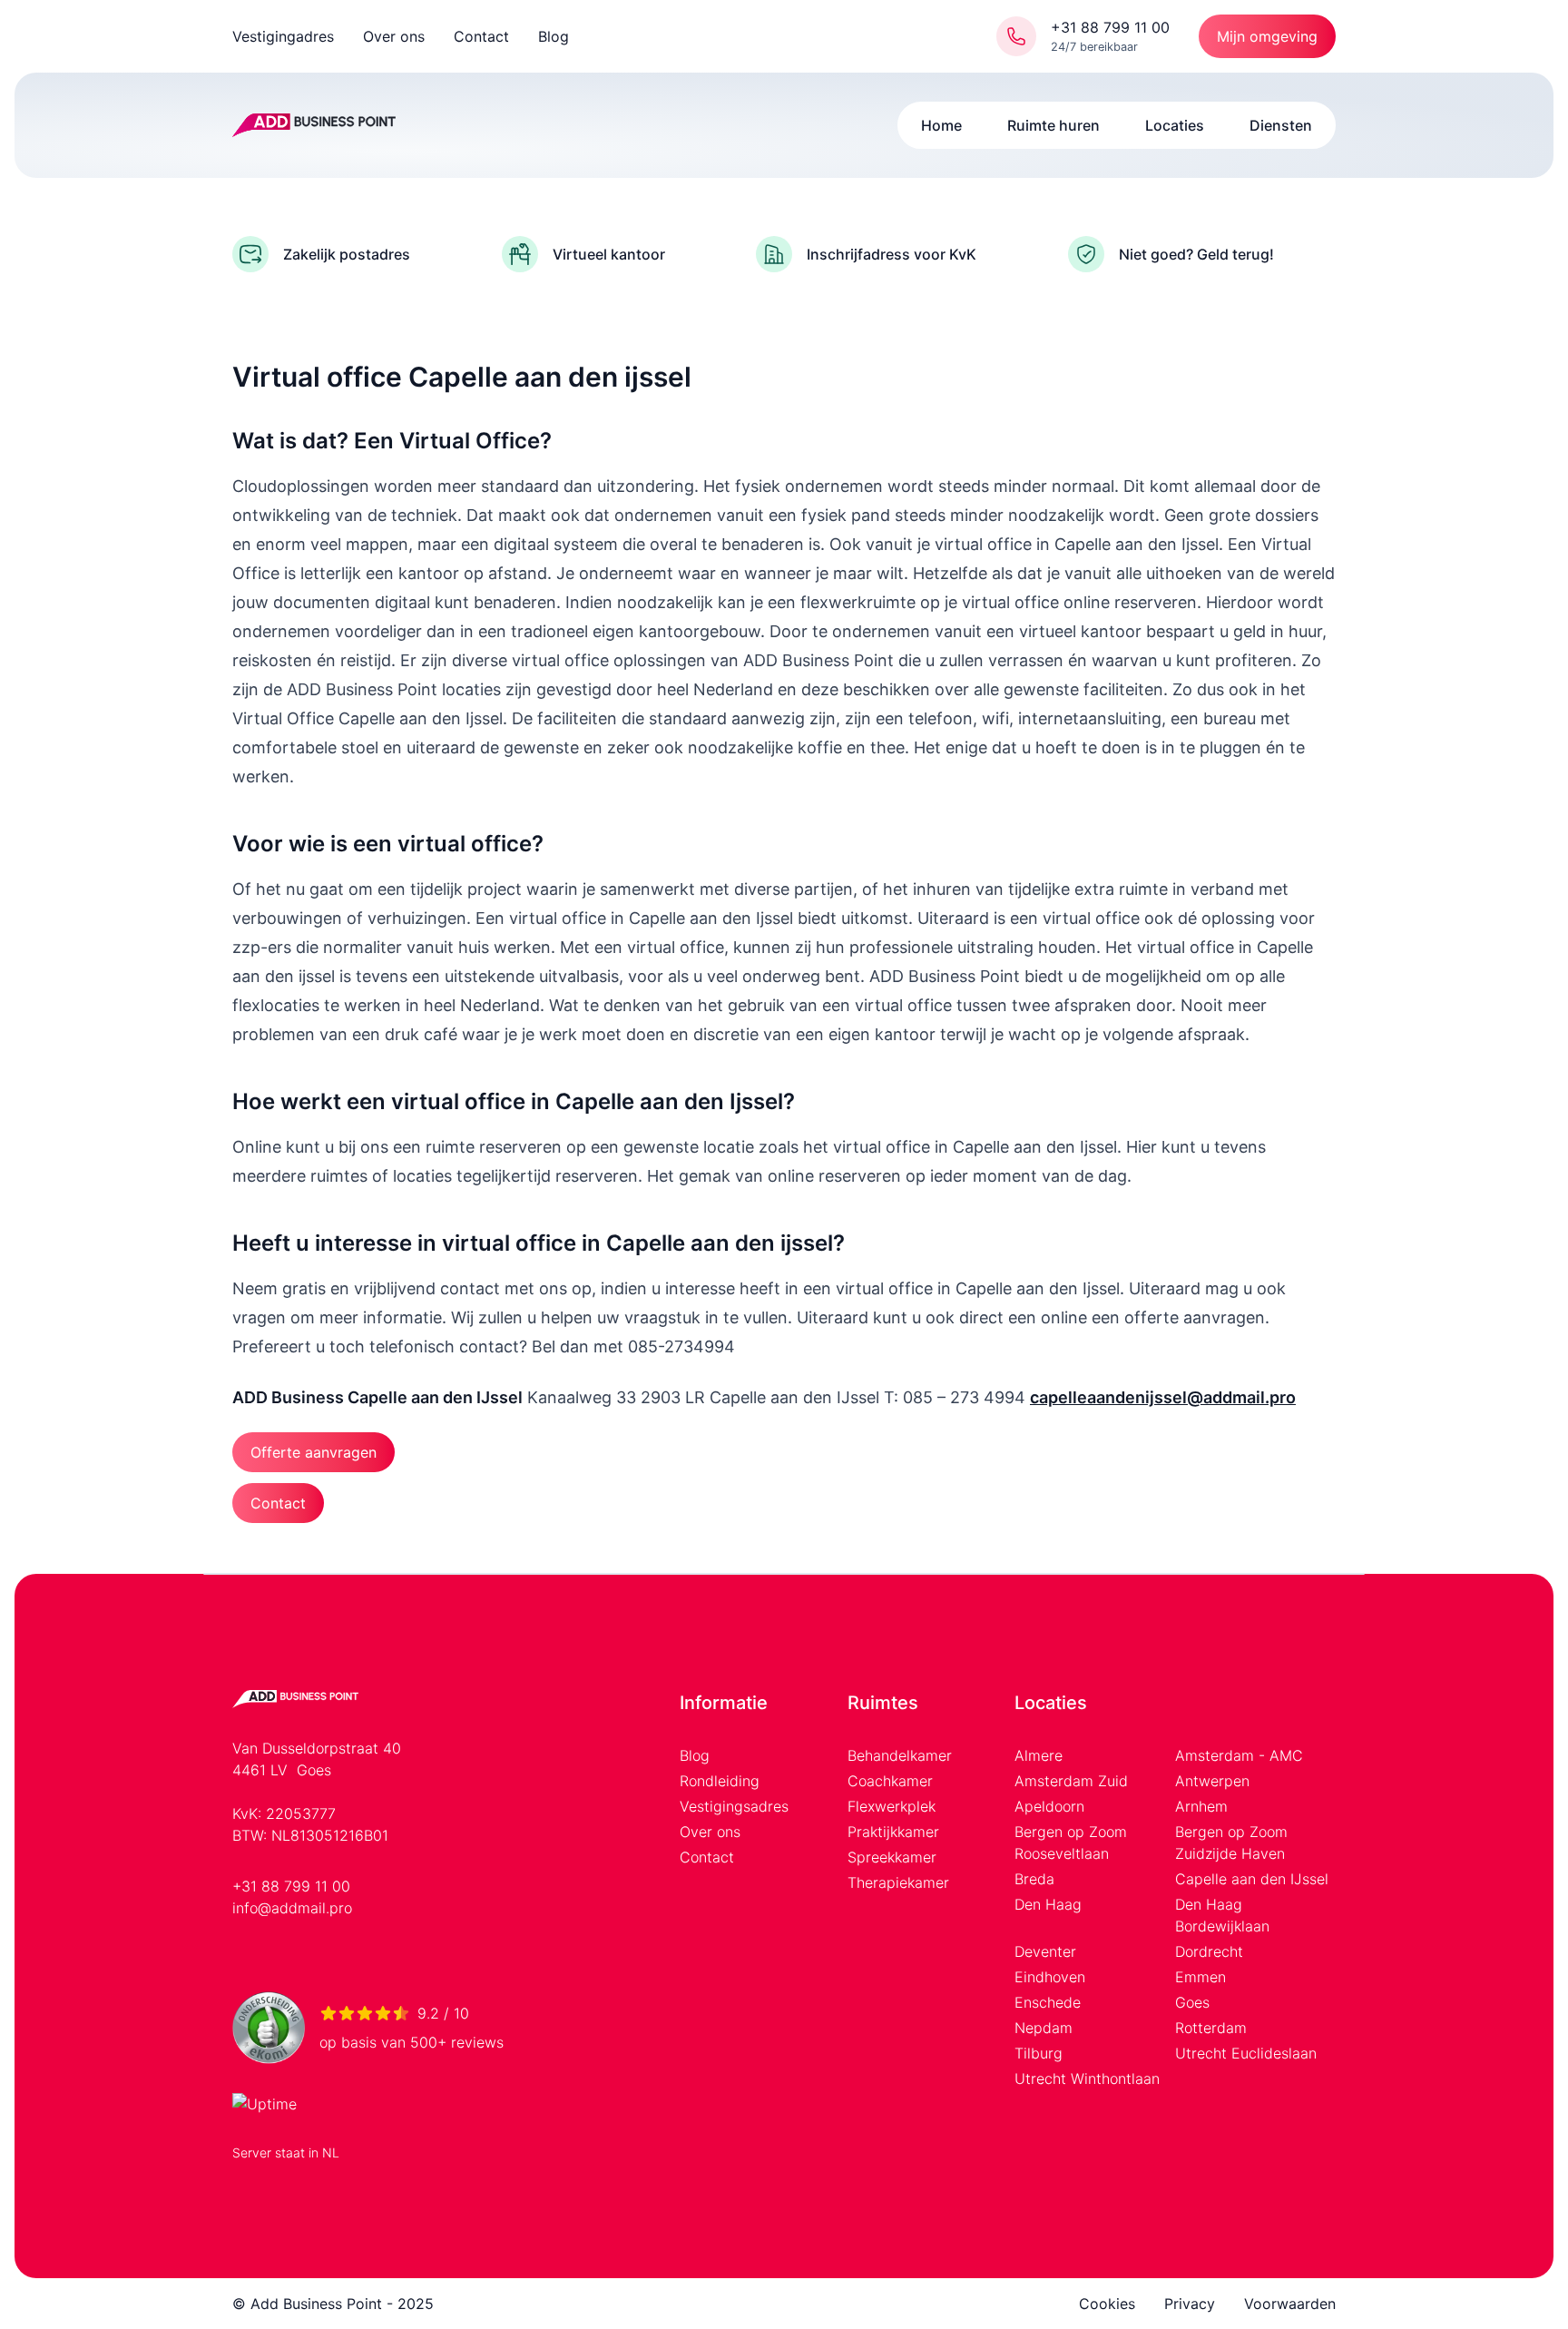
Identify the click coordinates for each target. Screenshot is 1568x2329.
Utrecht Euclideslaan (1246, 2053)
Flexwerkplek (892, 1806)
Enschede (1048, 2002)
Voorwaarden (1290, 2304)
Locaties (1175, 125)
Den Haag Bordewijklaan (1222, 1915)
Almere (1039, 1755)
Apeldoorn (1049, 1806)
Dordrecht (1209, 1951)
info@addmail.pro (292, 1908)
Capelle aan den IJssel (1252, 1879)
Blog (554, 36)
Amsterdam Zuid (1071, 1781)
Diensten (1281, 125)
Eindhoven (1050, 1977)
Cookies (1107, 2304)
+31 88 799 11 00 (291, 1886)
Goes (1192, 2002)
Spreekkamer (892, 1857)
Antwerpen (1212, 1781)
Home (941, 125)
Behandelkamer (900, 1755)
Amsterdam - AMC (1239, 1755)
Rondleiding (720, 1781)
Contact (481, 36)
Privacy (1190, 2304)
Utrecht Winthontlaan (1087, 2078)
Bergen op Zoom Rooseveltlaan (1071, 1843)
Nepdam (1044, 2028)
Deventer (1045, 1951)
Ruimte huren (1053, 125)
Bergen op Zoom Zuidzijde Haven (1231, 1843)
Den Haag (1048, 1904)
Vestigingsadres (734, 1806)
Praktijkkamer (893, 1832)
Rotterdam (1211, 2028)
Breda (1034, 1879)
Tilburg (1039, 2053)
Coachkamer (890, 1781)
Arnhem (1201, 1806)
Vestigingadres (283, 36)
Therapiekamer (898, 1882)
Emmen (1200, 1977)
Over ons (394, 36)
